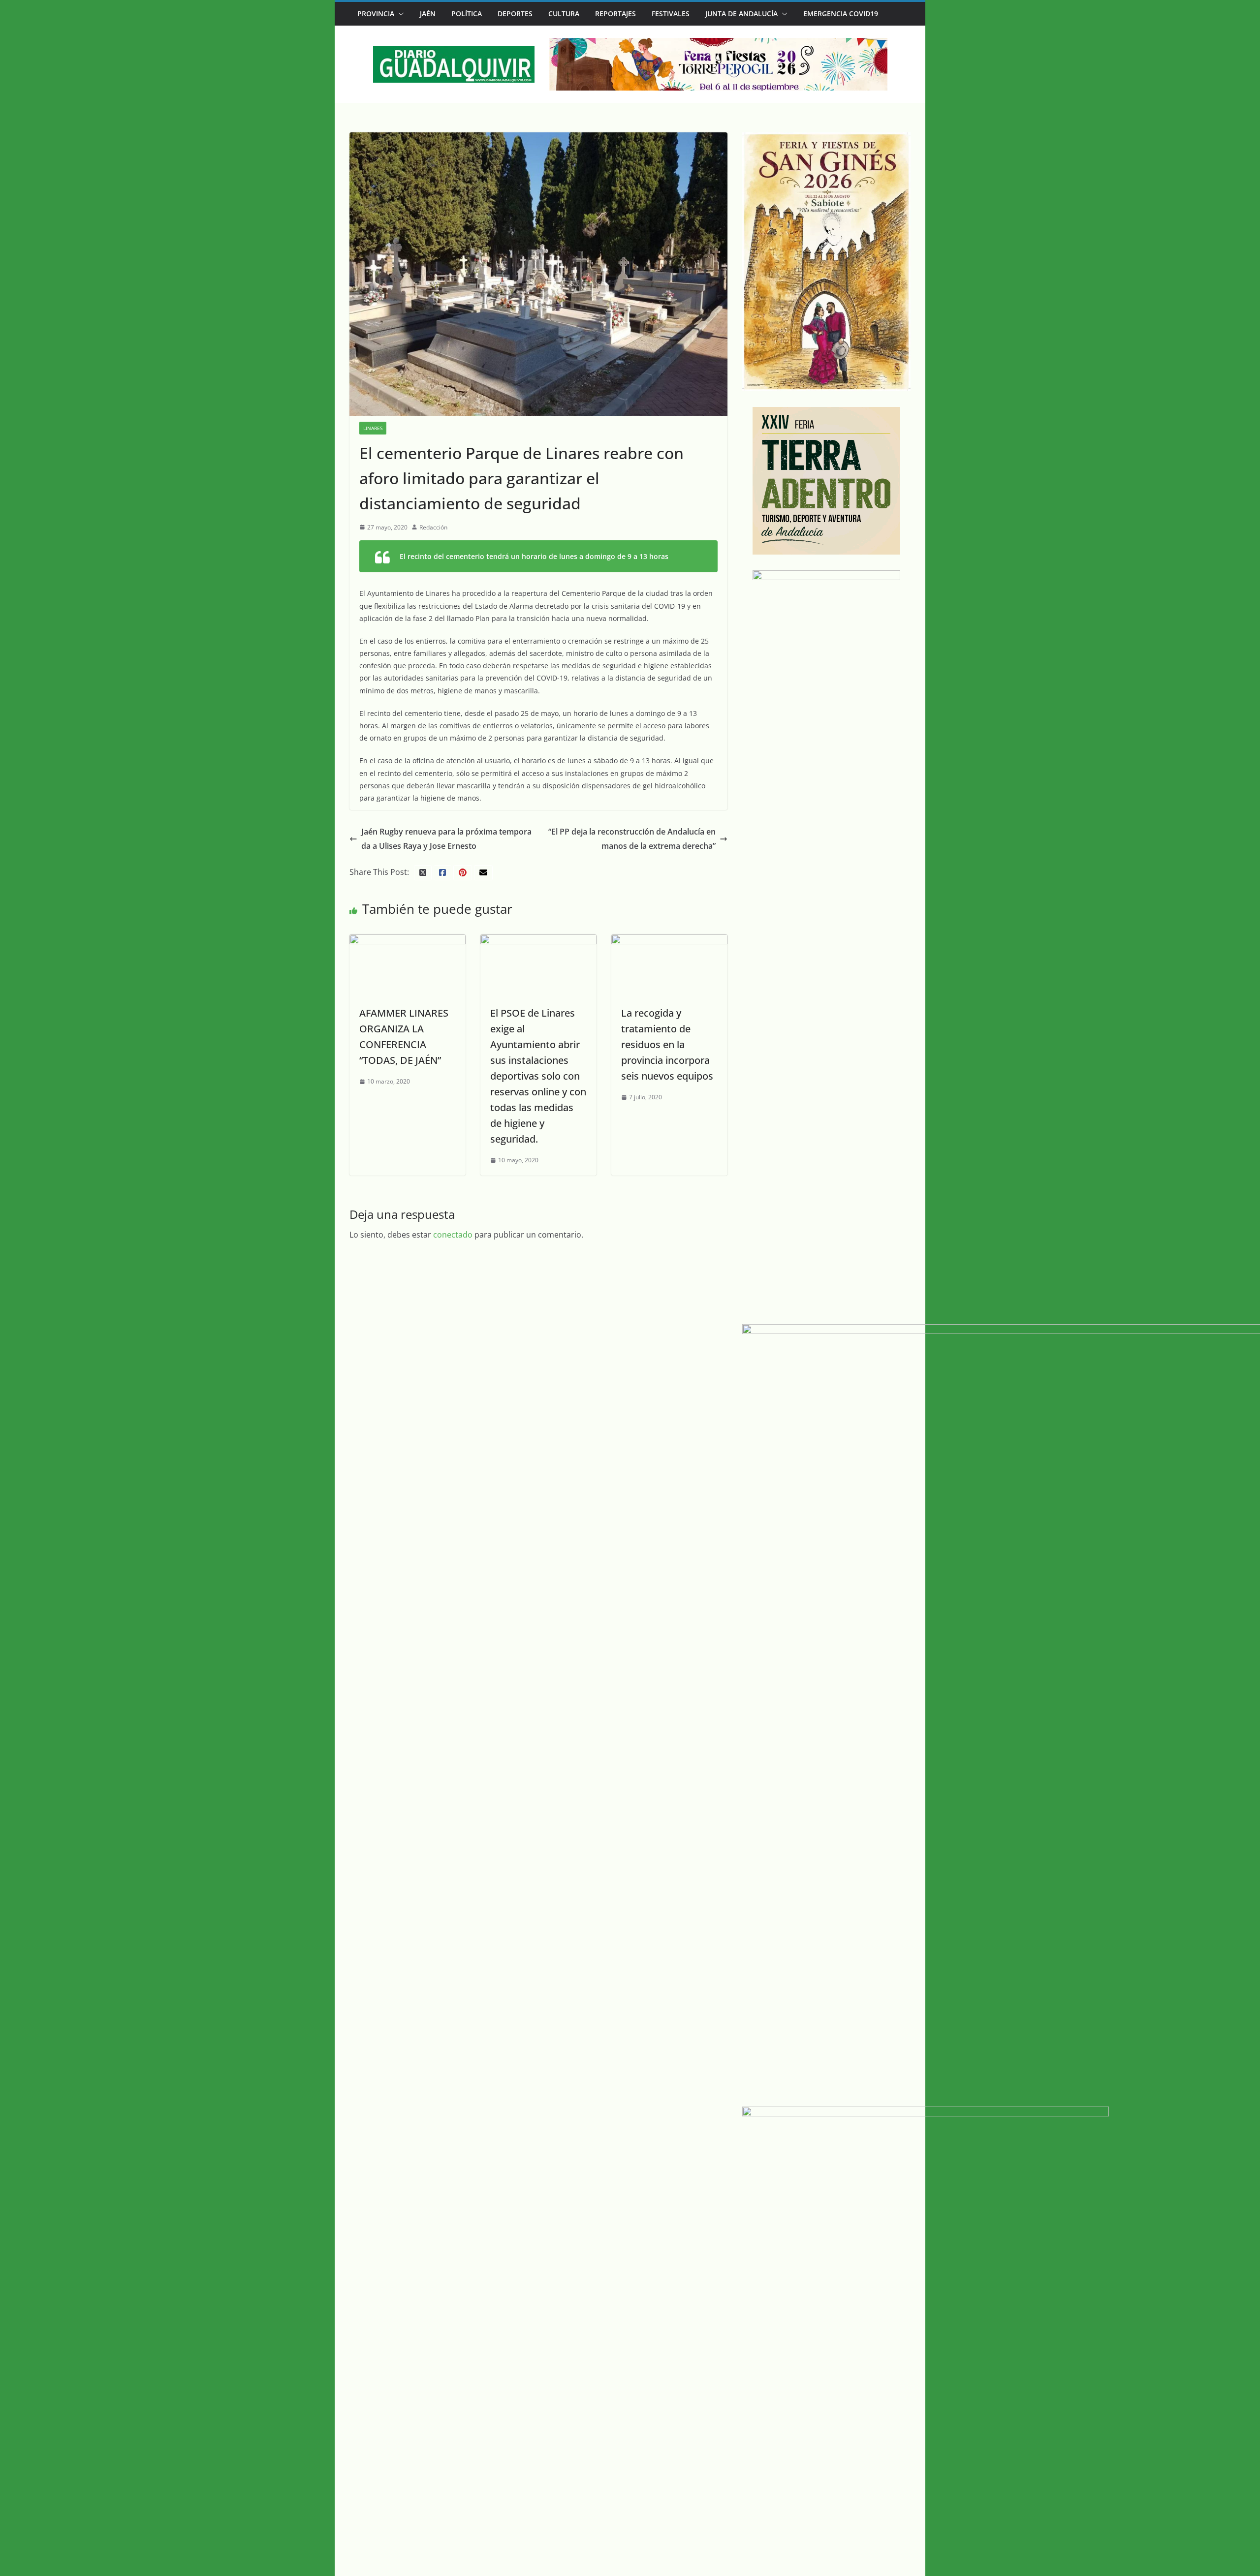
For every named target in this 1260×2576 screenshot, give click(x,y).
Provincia (376, 14)
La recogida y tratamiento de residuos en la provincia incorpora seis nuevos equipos (667, 1044)
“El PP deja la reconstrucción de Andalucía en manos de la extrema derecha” (632, 839)
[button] (399, 14)
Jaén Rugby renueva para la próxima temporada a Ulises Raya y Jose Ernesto (446, 839)
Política (467, 14)
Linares (373, 428)
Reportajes (615, 14)
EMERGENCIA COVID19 (841, 14)
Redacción (433, 527)
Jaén (428, 14)
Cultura (564, 14)
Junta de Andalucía (741, 14)
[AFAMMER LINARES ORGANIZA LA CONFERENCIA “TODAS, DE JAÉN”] (408, 941)
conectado (453, 1235)
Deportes (515, 14)
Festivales (671, 14)
